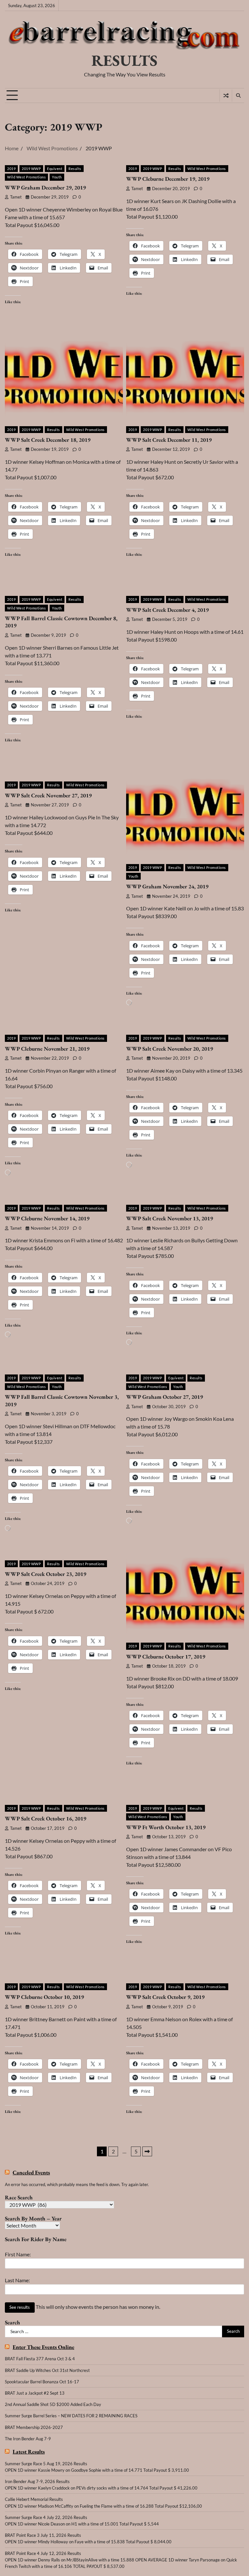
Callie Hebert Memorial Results (34, 2499)
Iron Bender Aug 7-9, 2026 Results (37, 2481)
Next (147, 2151)
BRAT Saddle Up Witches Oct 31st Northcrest (47, 2370)
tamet (16, 197)
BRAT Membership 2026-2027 (34, 2427)
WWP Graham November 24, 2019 (167, 886)
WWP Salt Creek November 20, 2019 (170, 1049)
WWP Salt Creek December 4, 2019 (167, 610)
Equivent (55, 169)
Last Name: (17, 2280)
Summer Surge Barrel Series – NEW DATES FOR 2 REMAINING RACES (71, 2416)
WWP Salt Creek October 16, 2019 (46, 1818)
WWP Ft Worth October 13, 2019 (166, 1827)
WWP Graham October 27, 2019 (165, 1397)
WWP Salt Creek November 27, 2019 (48, 795)
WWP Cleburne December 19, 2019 (168, 179)
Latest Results (29, 2452)
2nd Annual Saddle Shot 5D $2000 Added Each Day (53, 2404)
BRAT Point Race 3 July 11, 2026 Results (43, 2535)
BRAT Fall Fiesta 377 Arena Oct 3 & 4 (40, 2359)
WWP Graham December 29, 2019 (45, 188)
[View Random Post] (226, 96)
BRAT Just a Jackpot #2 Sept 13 (35, 2393)
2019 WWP (31, 169)
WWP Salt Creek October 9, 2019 (165, 1997)
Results (75, 169)
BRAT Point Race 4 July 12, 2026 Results (43, 2553)
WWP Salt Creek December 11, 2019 (169, 440)
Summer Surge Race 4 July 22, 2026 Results (46, 2517)
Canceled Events (31, 2173)
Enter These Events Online (43, 2347)
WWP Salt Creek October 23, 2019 (46, 1574)
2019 (11, 169)
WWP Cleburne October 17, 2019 (166, 1657)
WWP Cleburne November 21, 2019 (47, 1049)
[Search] (238, 96)
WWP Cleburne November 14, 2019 (47, 1218)
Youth (57, 177)
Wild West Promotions (26, 177)
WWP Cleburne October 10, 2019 (44, 1997)
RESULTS (124, 60)
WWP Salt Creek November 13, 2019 (170, 1218)
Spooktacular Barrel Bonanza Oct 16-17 (42, 2382)
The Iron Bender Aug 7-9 (28, 2439)
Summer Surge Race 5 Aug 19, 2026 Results (46, 2464)
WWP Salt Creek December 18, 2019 (48, 440)
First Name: (18, 2254)
